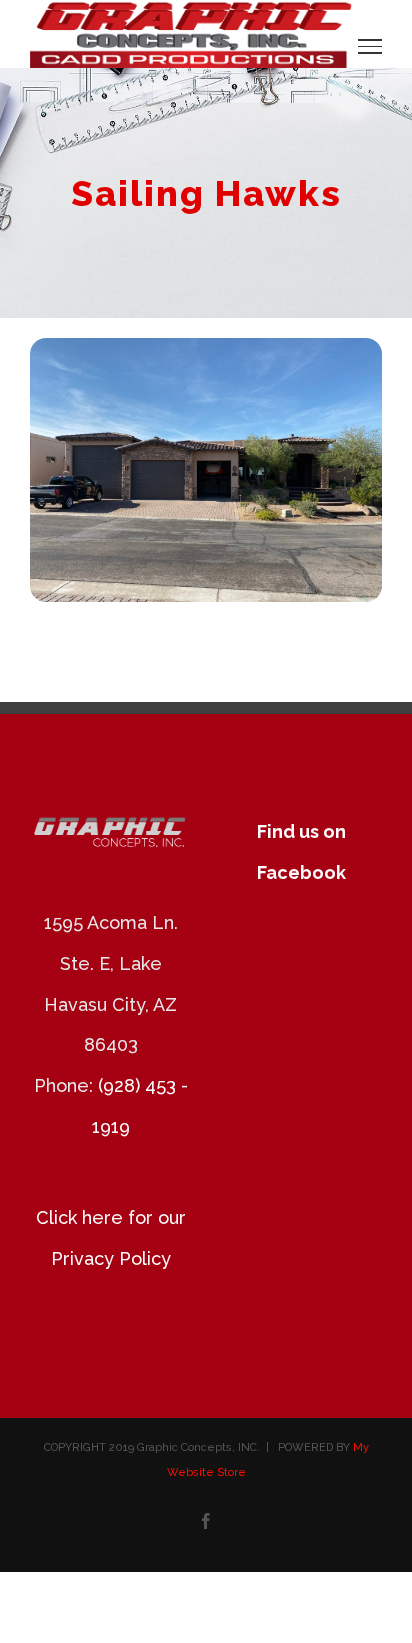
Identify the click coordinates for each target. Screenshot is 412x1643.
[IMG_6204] (206, 346)
